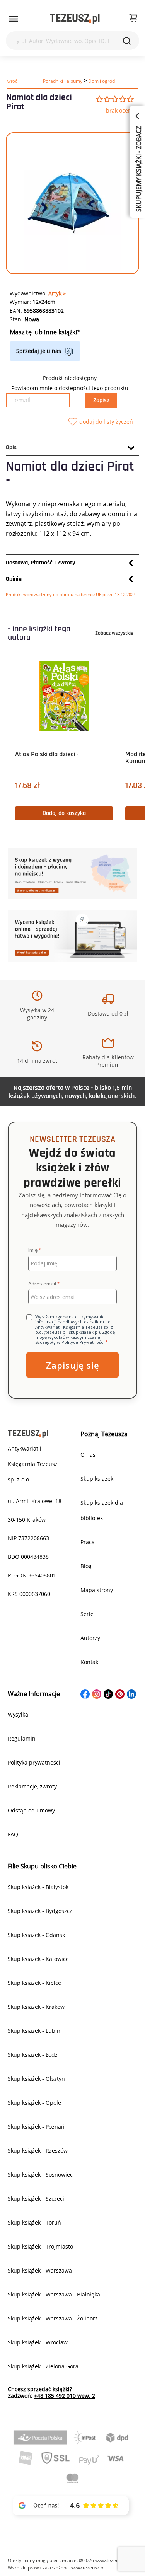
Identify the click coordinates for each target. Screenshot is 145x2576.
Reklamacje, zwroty (32, 1786)
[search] (127, 41)
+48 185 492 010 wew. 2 (65, 2396)
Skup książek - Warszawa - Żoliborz (53, 2318)
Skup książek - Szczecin (38, 2198)
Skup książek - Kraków (36, 2007)
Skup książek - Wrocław (38, 2342)
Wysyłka (18, 1714)
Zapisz (101, 400)
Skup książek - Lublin (35, 2031)
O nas (88, 1455)
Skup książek (97, 1479)
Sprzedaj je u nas (39, 351)
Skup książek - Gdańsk (36, 1935)
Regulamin (22, 1738)
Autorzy (90, 1638)
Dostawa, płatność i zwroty (41, 563)
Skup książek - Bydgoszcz (40, 1911)
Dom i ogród (101, 81)
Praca (88, 1542)
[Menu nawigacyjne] (14, 19)
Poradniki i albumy (63, 81)
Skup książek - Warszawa (40, 2270)
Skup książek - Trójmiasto (40, 2246)
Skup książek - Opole (34, 2103)
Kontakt (90, 1662)
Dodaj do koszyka (64, 813)
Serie (87, 1614)
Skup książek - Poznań (36, 2127)
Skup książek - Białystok (38, 1887)
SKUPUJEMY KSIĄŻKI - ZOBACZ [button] (138, 168)
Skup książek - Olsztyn (36, 2079)
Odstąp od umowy (31, 1810)
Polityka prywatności (34, 1762)
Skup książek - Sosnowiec (40, 2175)
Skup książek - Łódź (33, 2055)
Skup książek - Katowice (38, 1959)
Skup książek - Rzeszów (38, 2151)
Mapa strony (97, 1590)
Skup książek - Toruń (34, 2222)
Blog (86, 1566)
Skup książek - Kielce (34, 1983)
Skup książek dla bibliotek (102, 1510)
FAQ (13, 1834)
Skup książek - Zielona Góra (43, 2366)
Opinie (14, 579)
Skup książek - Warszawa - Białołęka (54, 2294)
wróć (12, 81)
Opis (11, 448)
